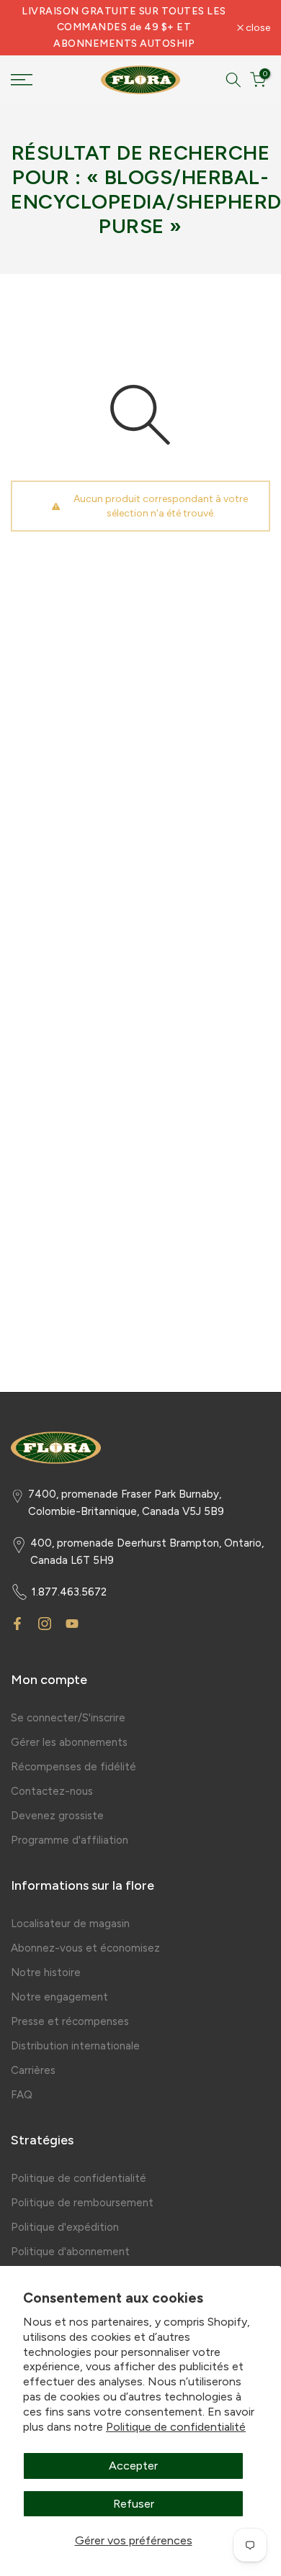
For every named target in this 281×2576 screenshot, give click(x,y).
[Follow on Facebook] (17, 1624)
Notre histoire (46, 1972)
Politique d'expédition (65, 2227)
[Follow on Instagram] (45, 1624)
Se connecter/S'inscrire (68, 1718)
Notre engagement (59, 1997)
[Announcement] (124, 28)
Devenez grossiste (57, 1816)
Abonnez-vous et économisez (85, 1948)
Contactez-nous (52, 1791)
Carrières (33, 2070)
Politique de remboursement (82, 2203)
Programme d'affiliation (70, 1840)
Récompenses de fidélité (73, 1767)
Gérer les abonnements (69, 1742)
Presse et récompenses (70, 2021)
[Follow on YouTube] (72, 1624)
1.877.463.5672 (69, 1592)
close (257, 28)
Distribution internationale (75, 2046)
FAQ (22, 2095)
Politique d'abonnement (70, 2252)
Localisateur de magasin (70, 1924)
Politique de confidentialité (176, 2427)
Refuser (134, 2504)
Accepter (133, 2466)
